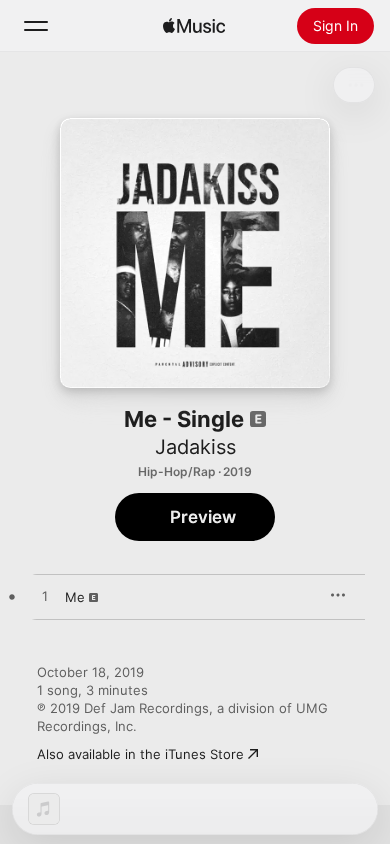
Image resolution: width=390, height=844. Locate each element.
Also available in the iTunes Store (140, 754)
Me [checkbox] (75, 597)
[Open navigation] (36, 26)
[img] (194, 26)
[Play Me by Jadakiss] (45, 597)
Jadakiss (195, 447)
